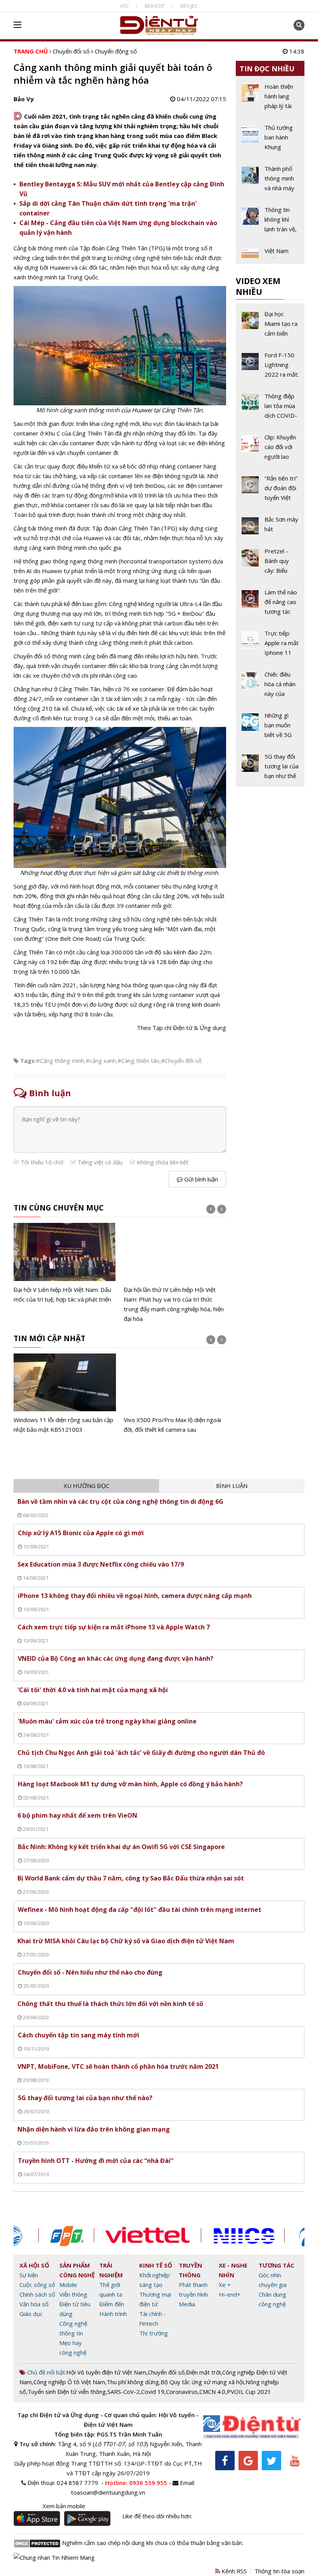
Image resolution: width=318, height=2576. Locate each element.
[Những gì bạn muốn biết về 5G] (270, 728)
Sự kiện (29, 2275)
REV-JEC (189, 6)
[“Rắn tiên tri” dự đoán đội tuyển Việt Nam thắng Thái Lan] (270, 491)
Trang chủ (31, 51)
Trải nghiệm (111, 2270)
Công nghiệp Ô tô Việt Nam (69, 2382)
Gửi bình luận (200, 1179)
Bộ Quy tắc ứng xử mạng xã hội (202, 2382)
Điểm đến (112, 2304)
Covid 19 (153, 2392)
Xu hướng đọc (86, 1486)
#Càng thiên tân (138, 1061)
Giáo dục (31, 2314)
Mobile (68, 2285)
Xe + (225, 2285)
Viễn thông (73, 2294)
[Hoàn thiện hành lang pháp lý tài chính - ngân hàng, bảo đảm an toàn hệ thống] (270, 99)
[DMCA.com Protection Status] (37, 2543)
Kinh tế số (156, 2265)
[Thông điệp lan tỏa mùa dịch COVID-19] (270, 409)
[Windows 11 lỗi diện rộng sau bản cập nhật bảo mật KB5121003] (65, 1394)
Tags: (28, 1061)
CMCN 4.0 (212, 2392)
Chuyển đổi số (71, 51)
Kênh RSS (233, 2571)
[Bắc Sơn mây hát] (270, 527)
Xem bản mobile (64, 2506)
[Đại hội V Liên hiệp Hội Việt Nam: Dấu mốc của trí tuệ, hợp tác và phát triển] (65, 1263)
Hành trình (113, 2314)
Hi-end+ (230, 2294)
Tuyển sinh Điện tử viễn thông (67, 2392)
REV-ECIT (155, 6)
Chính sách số (37, 2294)
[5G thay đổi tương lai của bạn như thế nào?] (270, 766)
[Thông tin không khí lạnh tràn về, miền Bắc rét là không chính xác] (270, 222)
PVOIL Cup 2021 (249, 2392)
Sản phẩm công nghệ (77, 2270)
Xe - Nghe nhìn (233, 2270)
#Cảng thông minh (60, 1061)
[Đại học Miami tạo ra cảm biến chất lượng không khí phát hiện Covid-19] (270, 327)
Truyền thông (190, 2270)
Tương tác (277, 2265)
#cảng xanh (101, 1061)
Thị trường (154, 2333)
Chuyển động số (116, 51)
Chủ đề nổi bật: (46, 2372)
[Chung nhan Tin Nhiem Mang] (54, 2557)
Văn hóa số (34, 2304)
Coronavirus (182, 2392)
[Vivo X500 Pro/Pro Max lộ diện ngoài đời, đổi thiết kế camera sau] (175, 1394)
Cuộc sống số (37, 2285)
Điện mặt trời (203, 2372)
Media (187, 2304)
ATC (125, 6)
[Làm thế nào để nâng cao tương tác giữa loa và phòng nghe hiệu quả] (270, 605)
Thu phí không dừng (133, 2382)
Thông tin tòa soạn (279, 2571)
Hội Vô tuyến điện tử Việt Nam (106, 2372)
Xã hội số (34, 2265)
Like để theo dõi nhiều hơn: (157, 2516)
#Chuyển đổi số (181, 1061)
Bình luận (232, 1486)
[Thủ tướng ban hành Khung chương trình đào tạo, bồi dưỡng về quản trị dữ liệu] (270, 140)
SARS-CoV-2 (124, 2392)
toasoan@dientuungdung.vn (108, 2492)
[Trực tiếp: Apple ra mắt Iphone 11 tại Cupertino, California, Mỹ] (270, 646)
